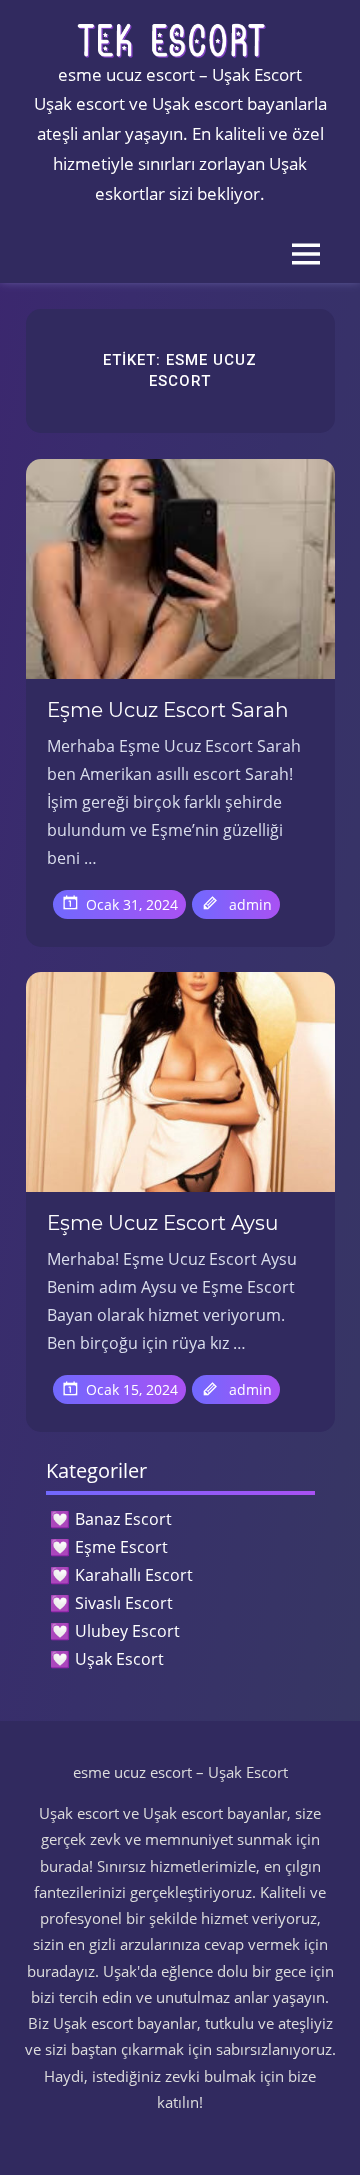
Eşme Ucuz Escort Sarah (168, 710)
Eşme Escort (121, 1547)
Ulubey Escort (127, 1631)
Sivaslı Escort (124, 1603)
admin (250, 904)
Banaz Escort (123, 1519)
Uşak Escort (119, 1659)
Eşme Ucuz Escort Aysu (162, 1223)
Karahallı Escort (134, 1575)
